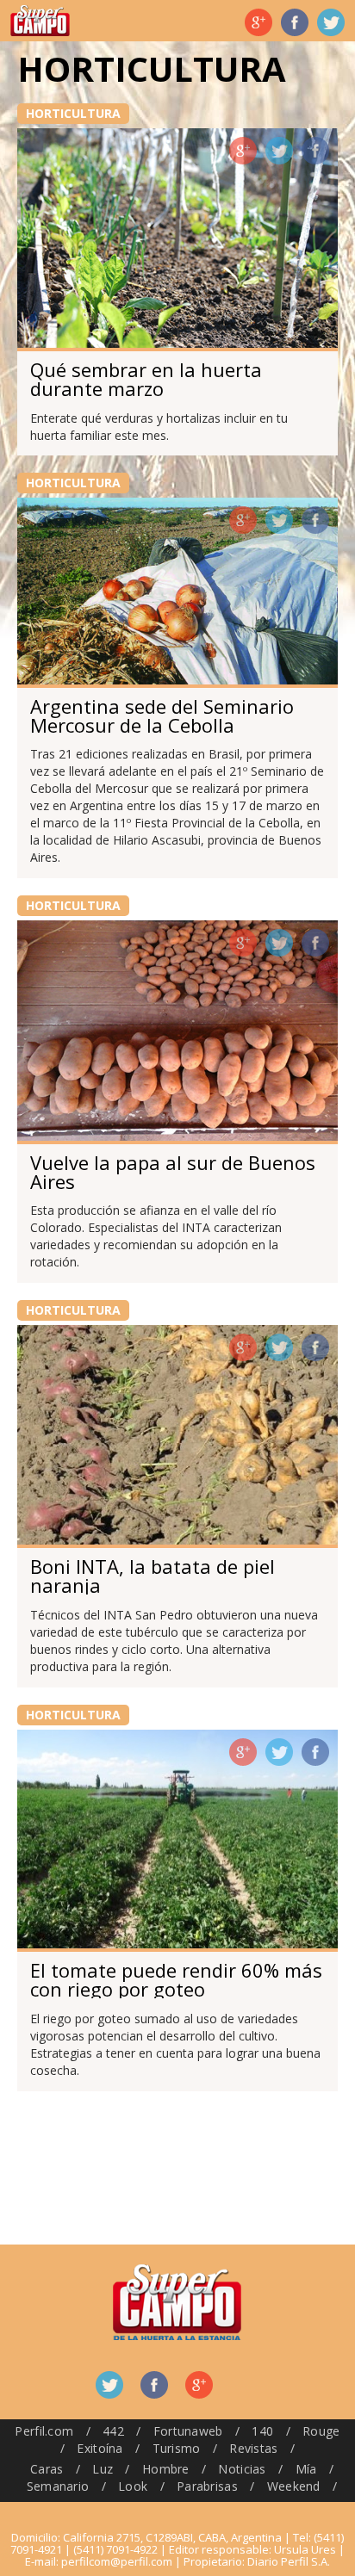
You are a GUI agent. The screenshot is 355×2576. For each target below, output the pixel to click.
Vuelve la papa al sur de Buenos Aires (173, 1172)
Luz (103, 2469)
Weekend (294, 2486)
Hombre (166, 2469)
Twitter (331, 22)
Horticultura (73, 113)
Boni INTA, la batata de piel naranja (153, 1576)
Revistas (253, 2448)
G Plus (258, 22)
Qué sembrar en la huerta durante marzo (146, 379)
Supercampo (40, 21)
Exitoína (100, 2448)
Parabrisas (207, 2486)
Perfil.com (44, 2431)
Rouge (321, 2431)
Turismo (177, 2448)
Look (133, 2486)
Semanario (58, 2486)
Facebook (295, 22)
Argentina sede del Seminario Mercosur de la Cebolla (162, 715)
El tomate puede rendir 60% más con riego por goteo (176, 1979)
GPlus (243, 151)
